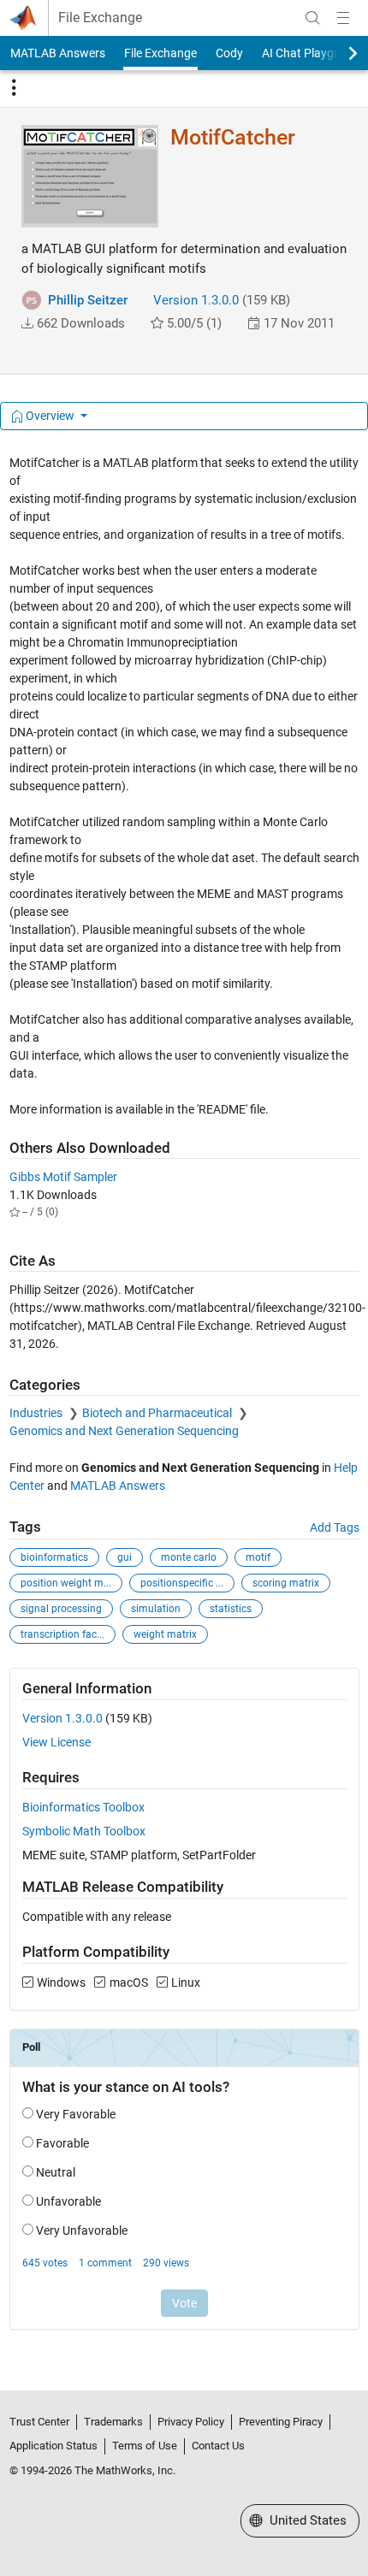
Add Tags (335, 1527)
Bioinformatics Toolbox (83, 1807)
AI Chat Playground (314, 53)
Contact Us (218, 2446)
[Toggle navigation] (14, 88)
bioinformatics (54, 1557)
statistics (231, 1609)
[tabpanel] (184, 1403)
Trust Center (39, 2422)
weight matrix (165, 1634)
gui (125, 1557)
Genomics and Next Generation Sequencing (124, 1431)
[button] (27, 323)
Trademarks (113, 2422)
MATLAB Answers (58, 53)
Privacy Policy (191, 2422)
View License (56, 1742)
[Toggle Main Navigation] (343, 18)
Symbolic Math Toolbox (84, 1831)
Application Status (53, 2446)
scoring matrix (286, 1583)
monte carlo (189, 1557)
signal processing (61, 1609)
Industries (37, 1413)
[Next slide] (338, 53)
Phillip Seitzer (88, 300)
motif (258, 1557)
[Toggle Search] (312, 18)
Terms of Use (145, 2446)
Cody (229, 53)
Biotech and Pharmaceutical (158, 1413)
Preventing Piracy (281, 2422)
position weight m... (66, 1583)
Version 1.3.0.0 (196, 300)
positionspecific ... (182, 1583)
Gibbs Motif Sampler (63, 1177)
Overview (50, 416)
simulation (156, 1609)
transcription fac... (62, 1634)
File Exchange (100, 18)
